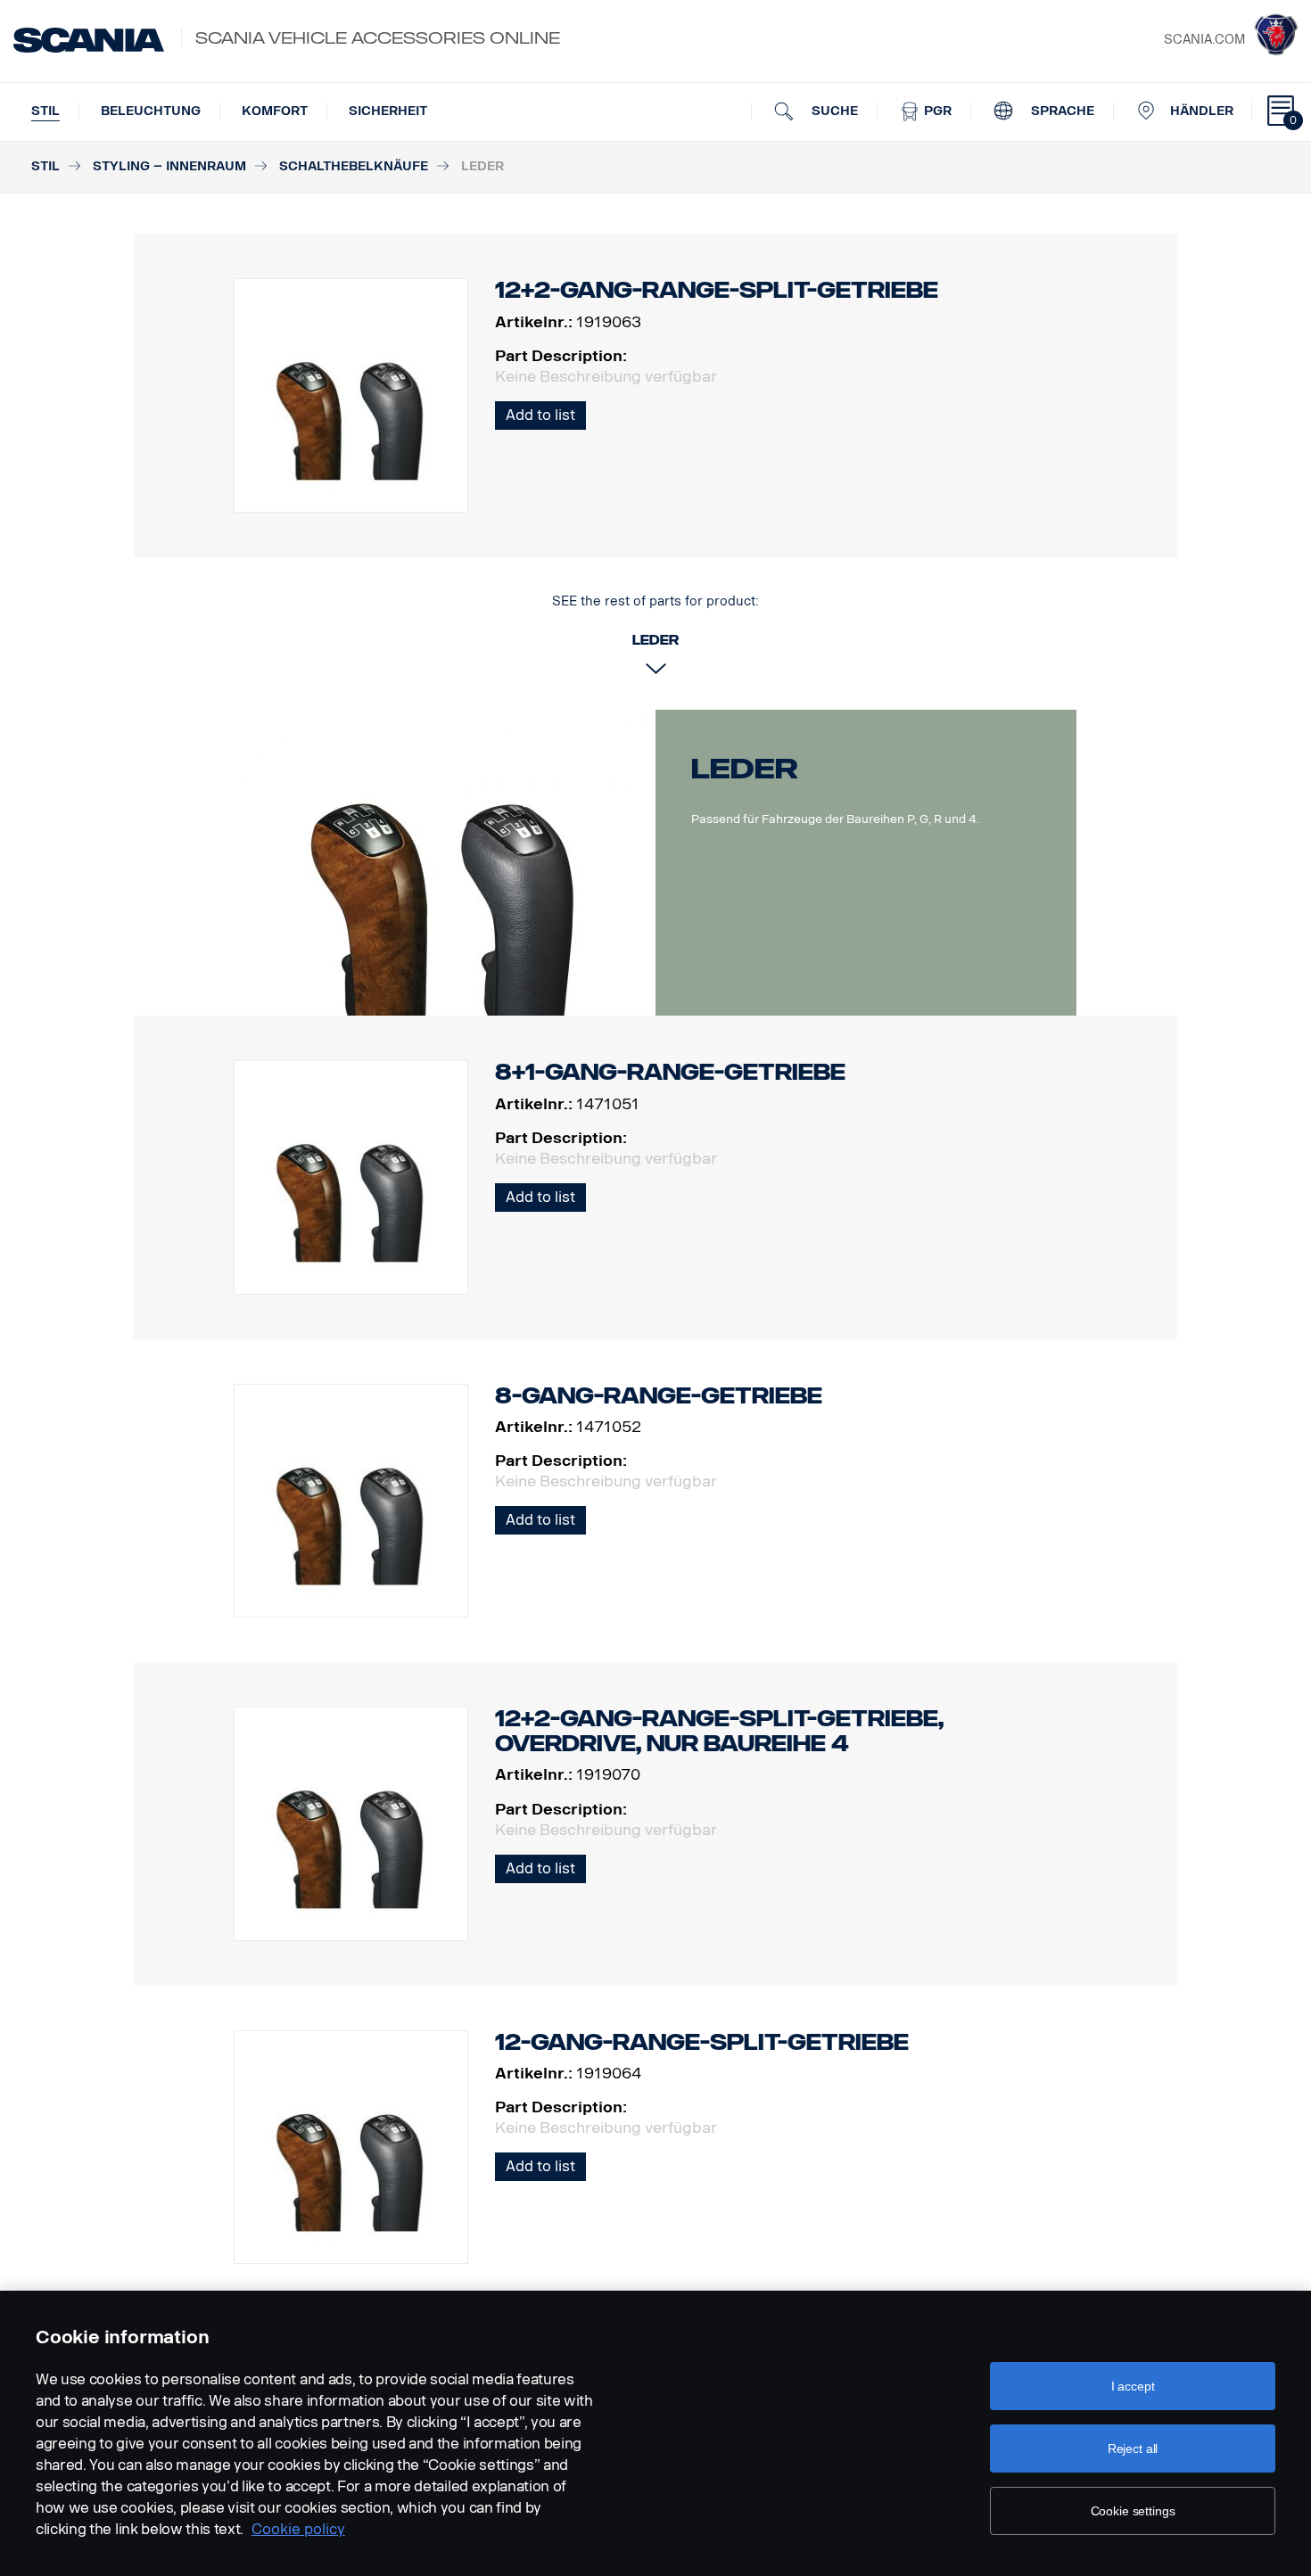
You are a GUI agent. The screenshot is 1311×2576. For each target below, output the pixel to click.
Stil (45, 111)
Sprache (1061, 111)
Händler (1202, 111)
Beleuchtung (151, 111)
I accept (1133, 2386)
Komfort (275, 111)
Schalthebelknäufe (354, 166)
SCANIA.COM (1204, 40)
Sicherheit (388, 111)
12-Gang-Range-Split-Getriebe (702, 2042)
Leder (745, 769)
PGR (936, 111)
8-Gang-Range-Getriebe (659, 1396)
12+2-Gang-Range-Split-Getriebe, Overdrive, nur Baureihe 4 (719, 1731)
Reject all (1133, 2448)
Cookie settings (1133, 2511)
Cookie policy (298, 2529)
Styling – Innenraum (169, 166)
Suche (833, 111)
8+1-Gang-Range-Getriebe (670, 1072)
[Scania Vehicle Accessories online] (89, 40)
